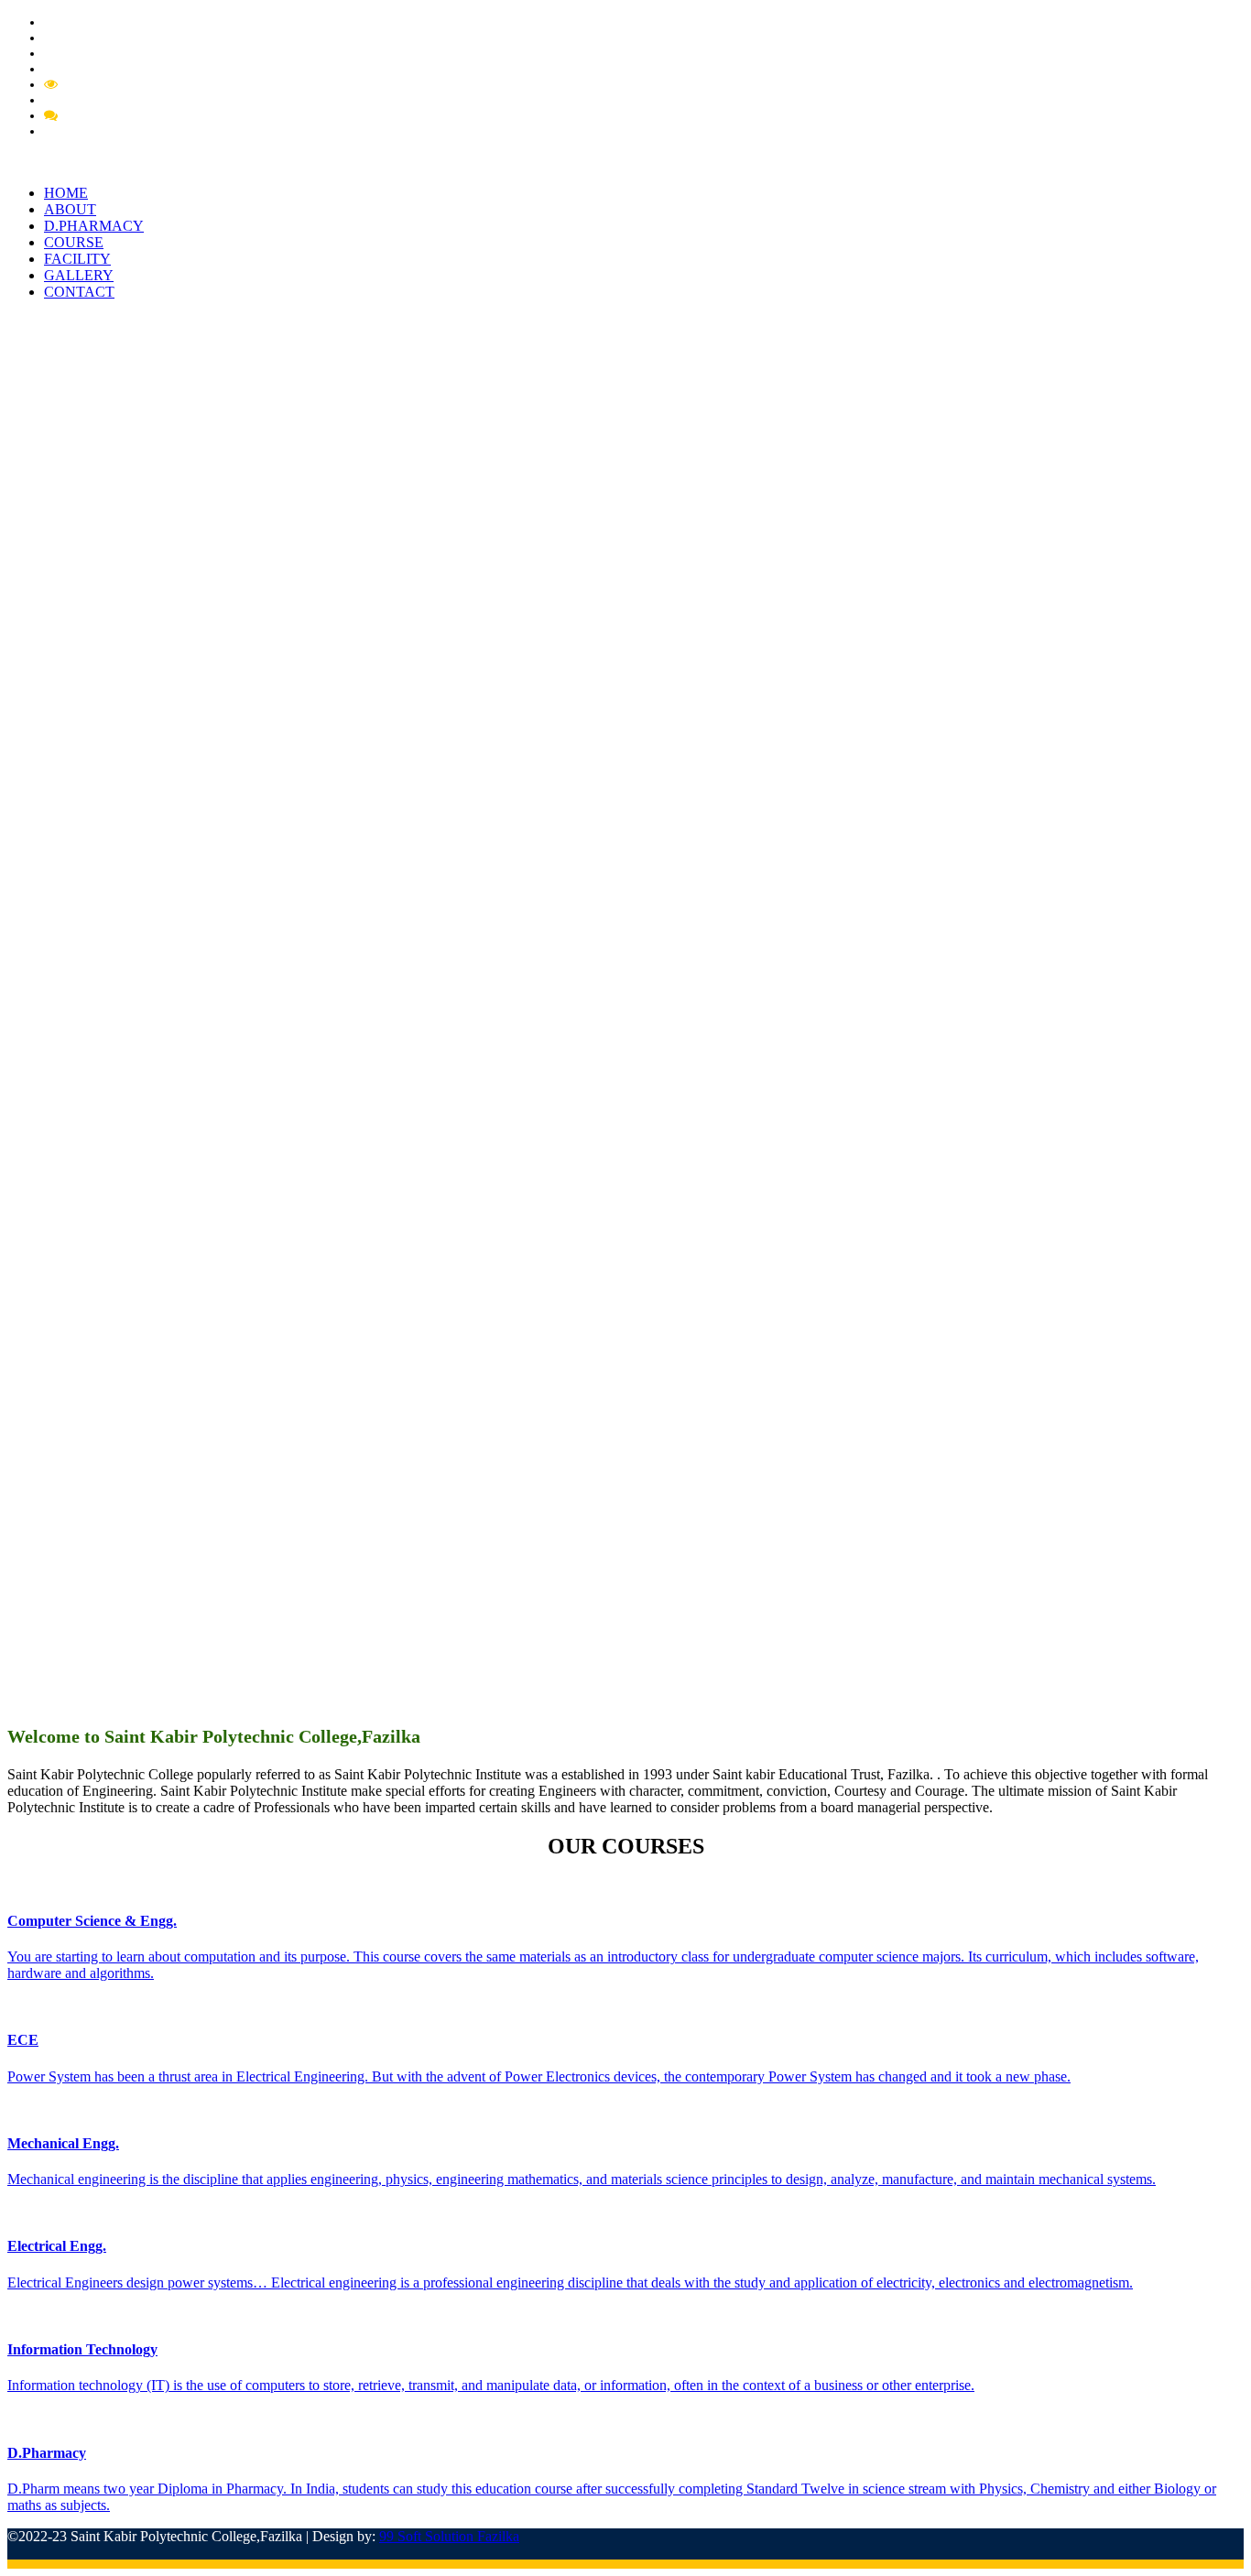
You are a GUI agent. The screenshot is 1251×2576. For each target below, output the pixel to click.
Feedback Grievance (117, 100)
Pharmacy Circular (97, 38)
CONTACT (79, 292)
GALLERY (79, 275)
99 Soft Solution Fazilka (449, 2536)
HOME (66, 193)
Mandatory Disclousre (125, 84)
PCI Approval (83, 53)
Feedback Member (114, 115)
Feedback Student (109, 131)
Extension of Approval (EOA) (129, 69)
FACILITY (77, 259)
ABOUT (70, 209)
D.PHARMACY (94, 226)
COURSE (74, 242)
